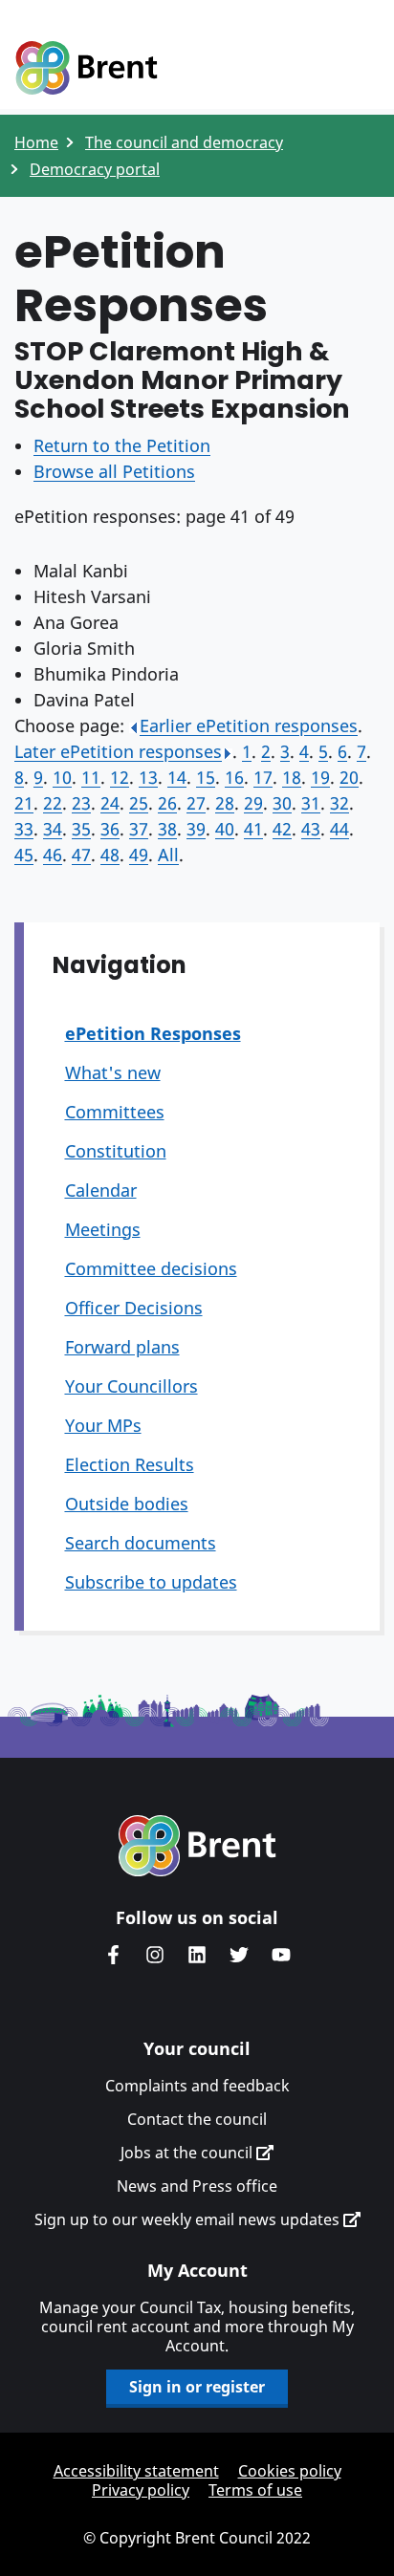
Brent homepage (197, 1846)
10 (62, 777)
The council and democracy (184, 142)
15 (206, 777)
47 (81, 855)
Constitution (116, 1151)
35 (81, 829)
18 (292, 777)
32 (339, 803)
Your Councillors (131, 1386)
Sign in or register (197, 2387)
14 (177, 777)
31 (311, 803)
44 (339, 829)
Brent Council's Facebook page (113, 1955)
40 (225, 829)
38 (167, 829)
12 (120, 777)
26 (167, 803)
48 (110, 855)
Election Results (130, 1464)
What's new (113, 1072)
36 (110, 829)
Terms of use (255, 2490)
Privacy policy (141, 2490)
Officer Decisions (134, 1308)
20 (349, 777)
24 (110, 803)
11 (91, 777)
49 (139, 855)
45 (24, 855)
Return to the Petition (122, 445)
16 (234, 777)
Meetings (103, 1229)
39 (196, 829)
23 (81, 803)
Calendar (101, 1190)
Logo (86, 69)
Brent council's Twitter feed (239, 1955)
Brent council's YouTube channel (281, 1955)
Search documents (141, 1543)
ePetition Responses (153, 1033)
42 (282, 829)
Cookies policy (290, 2471)
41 (253, 829)
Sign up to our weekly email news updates (189, 2219)
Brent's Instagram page (155, 1955)
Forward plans (122, 1347)
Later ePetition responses (118, 751)
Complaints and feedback (197, 2086)
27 (196, 803)
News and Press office (197, 2186)
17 (263, 777)
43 (311, 829)
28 (225, 803)
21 (24, 803)
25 (139, 803)
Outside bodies (127, 1504)
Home (36, 142)
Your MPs (103, 1425)
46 (53, 855)
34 (53, 829)
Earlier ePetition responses (249, 725)
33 (24, 829)
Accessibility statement (136, 2471)
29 (253, 803)
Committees (115, 1112)
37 (139, 829)
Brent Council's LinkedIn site (197, 1955)
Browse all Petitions (114, 471)
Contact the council (197, 2119)
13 (148, 777)
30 (282, 803)
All (168, 855)
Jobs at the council (188, 2153)
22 (53, 803)
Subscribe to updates (151, 1582)
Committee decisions (151, 1268)
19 (320, 777)
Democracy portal (95, 169)
